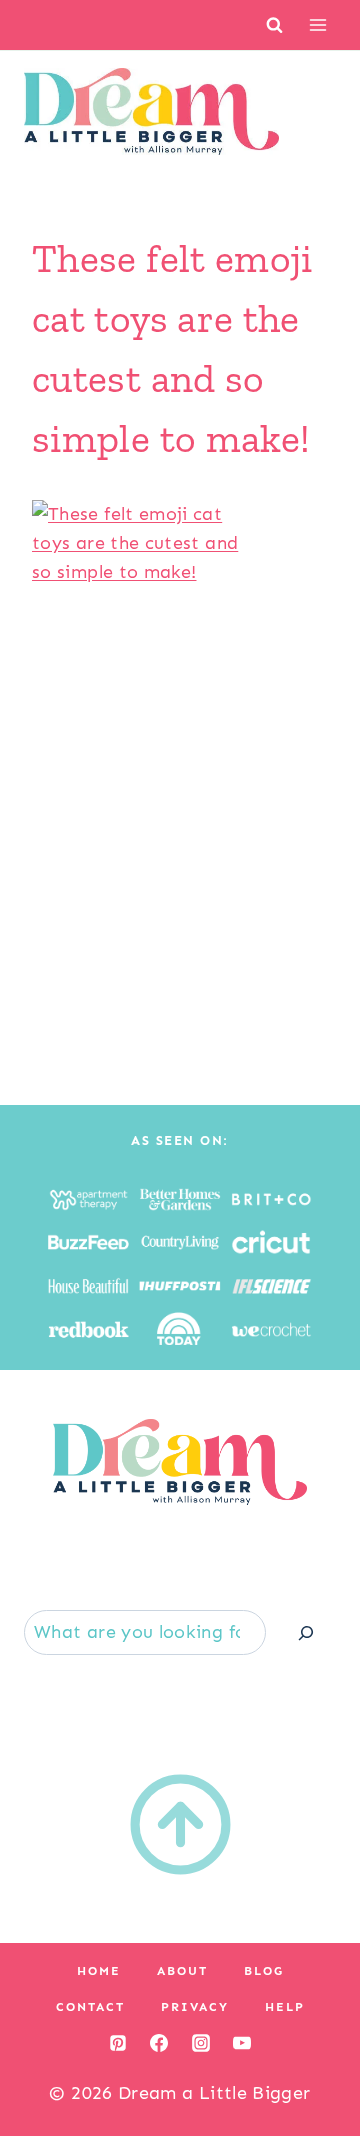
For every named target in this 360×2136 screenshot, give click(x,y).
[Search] (306, 1632)
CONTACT (90, 2007)
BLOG (264, 1971)
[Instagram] (201, 2043)
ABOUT (182, 1971)
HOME (99, 1971)
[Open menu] (317, 24)
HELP (285, 2007)
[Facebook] (159, 2043)
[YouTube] (242, 2043)
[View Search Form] (274, 24)
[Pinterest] (118, 2043)
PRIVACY (195, 2007)
